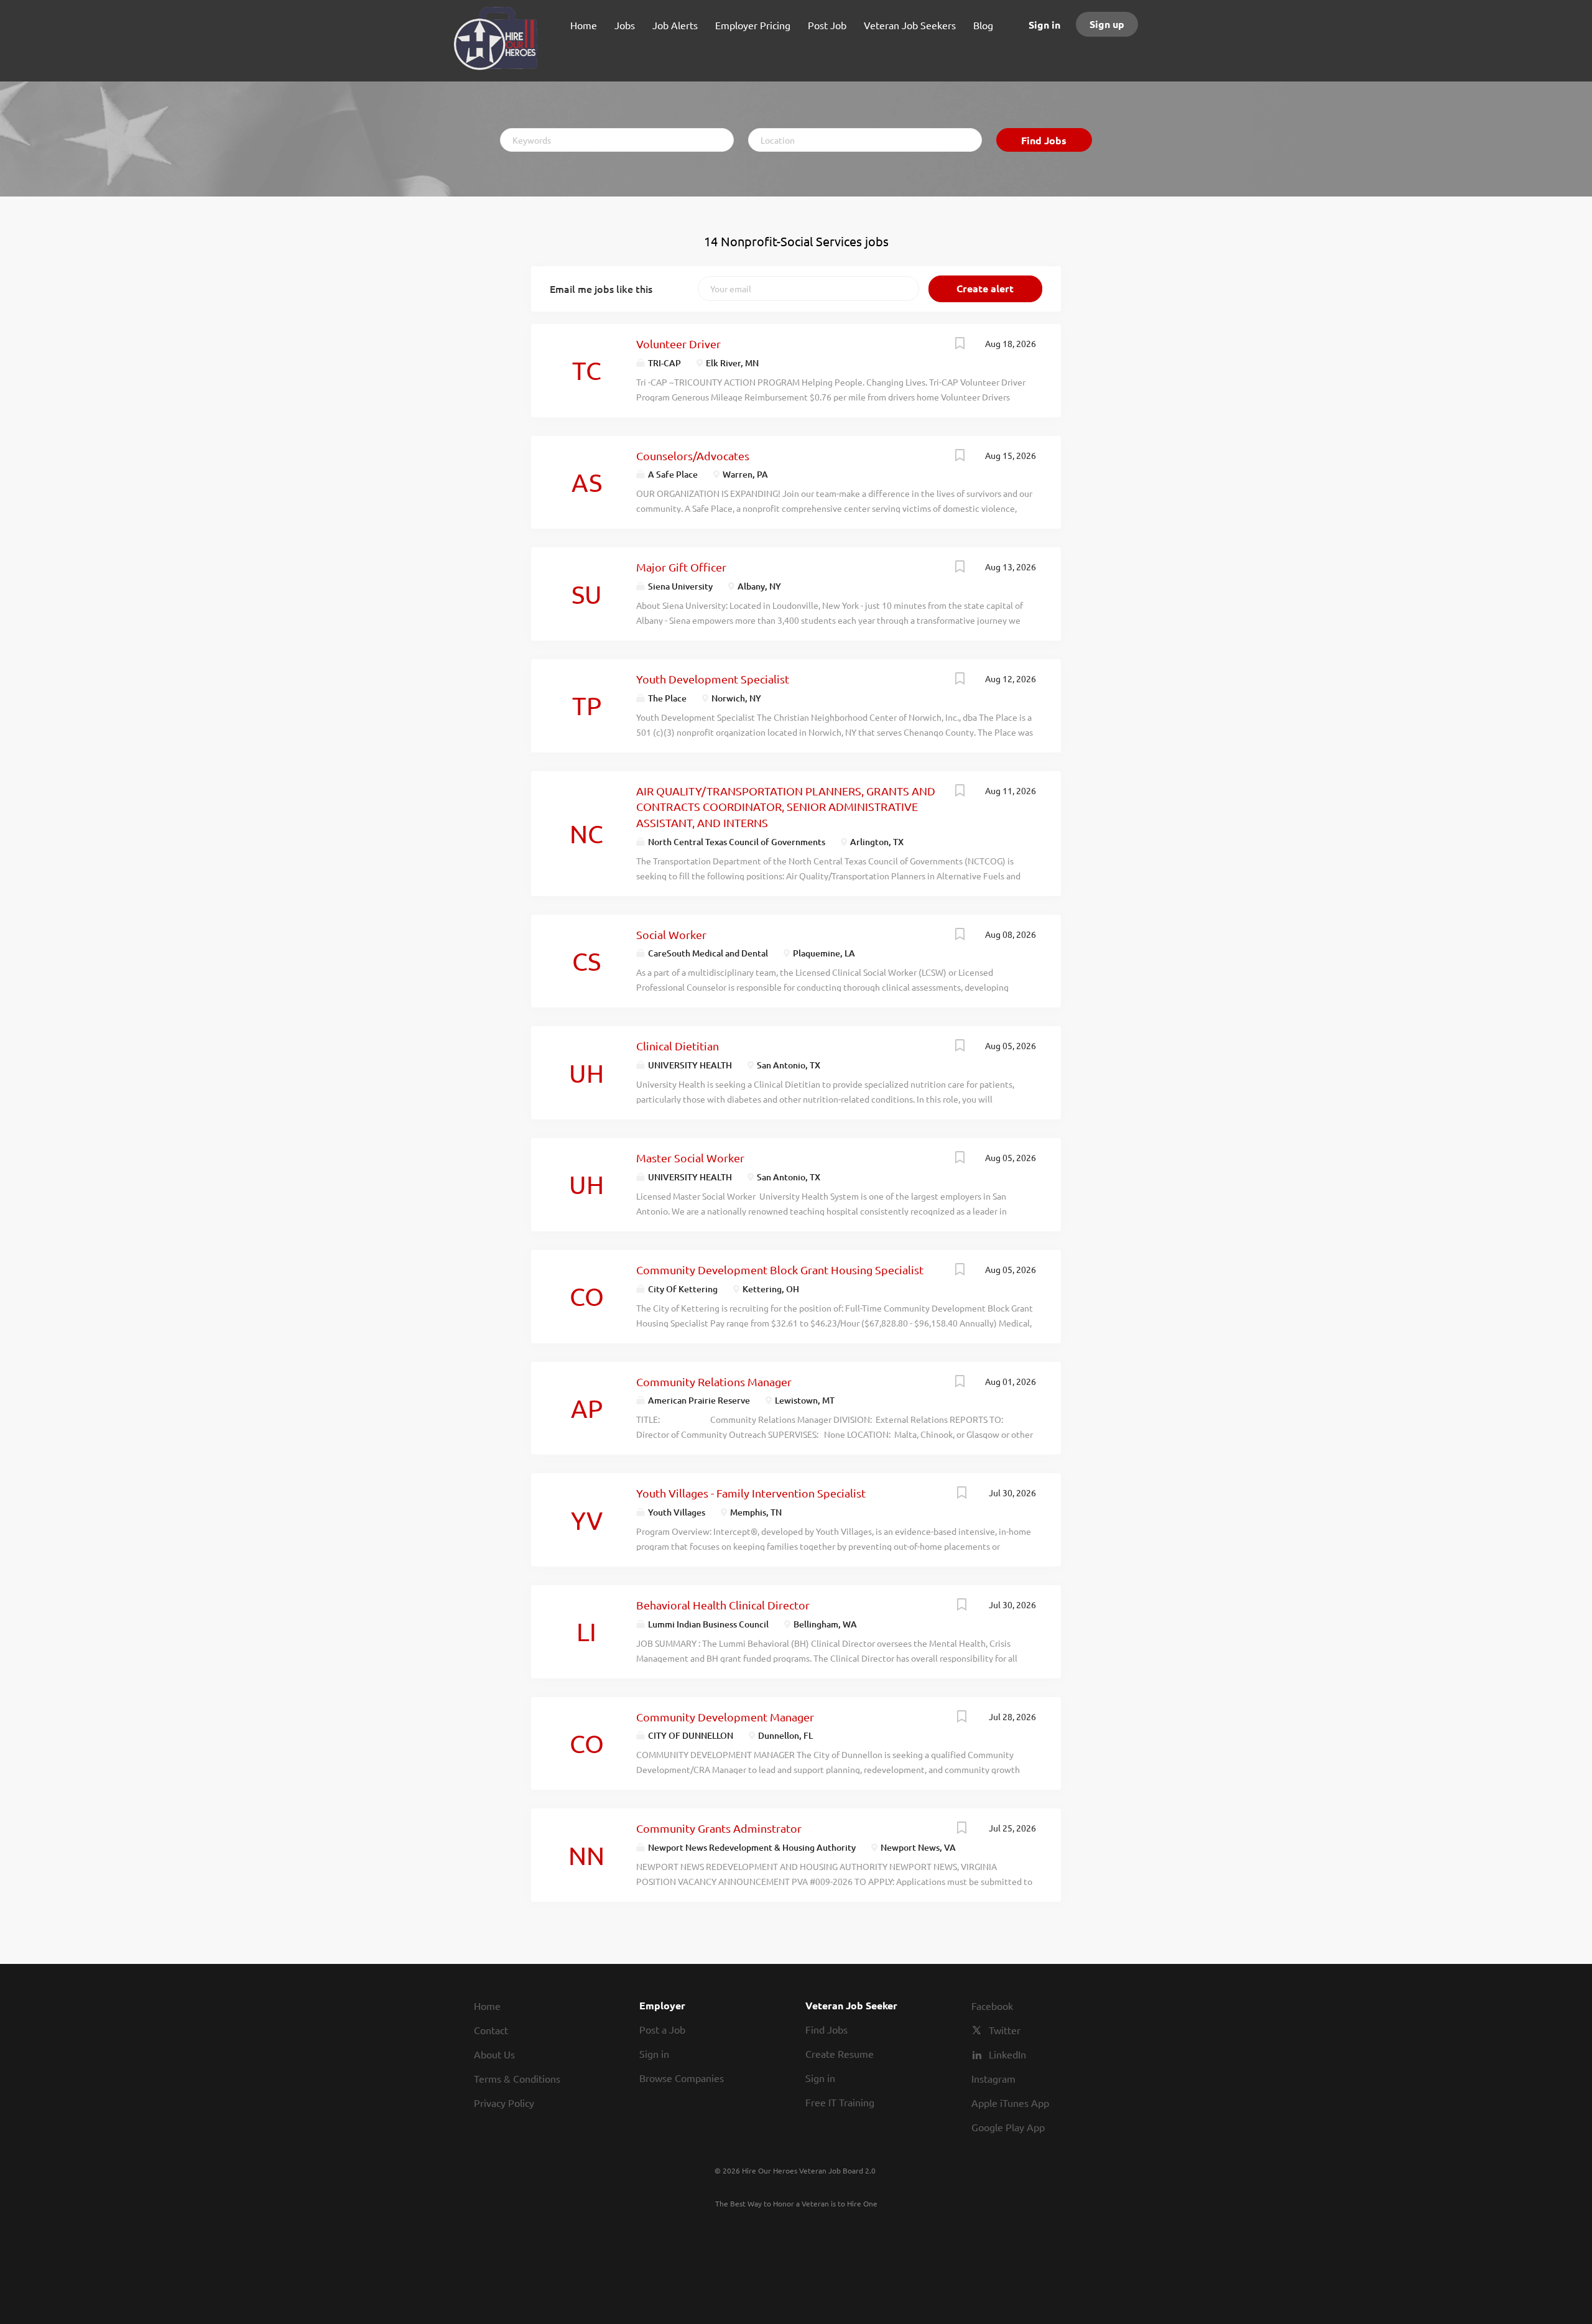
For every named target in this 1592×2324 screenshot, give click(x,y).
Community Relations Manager (714, 1382)
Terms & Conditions (517, 2078)
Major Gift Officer (681, 567)
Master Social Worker (690, 1158)
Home (487, 2006)
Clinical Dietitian (678, 1046)
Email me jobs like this (601, 289)
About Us (494, 2054)
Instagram (993, 2078)
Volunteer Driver (678, 344)
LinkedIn (1007, 2054)
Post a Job (662, 2029)
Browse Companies (682, 2078)
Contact (491, 2030)
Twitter (1005, 2030)
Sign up (1107, 24)
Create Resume (840, 2053)
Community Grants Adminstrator (719, 1828)
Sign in (1044, 25)
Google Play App (1008, 2127)
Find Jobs (1044, 140)
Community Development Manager (725, 1717)
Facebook (992, 2006)
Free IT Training (840, 2102)
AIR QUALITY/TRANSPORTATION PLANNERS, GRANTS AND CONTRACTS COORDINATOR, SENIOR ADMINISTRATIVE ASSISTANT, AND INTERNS (786, 807)
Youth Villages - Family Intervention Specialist (751, 1493)
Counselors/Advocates (693, 456)
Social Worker (671, 934)
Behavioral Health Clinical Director (723, 1605)
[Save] (960, 345)
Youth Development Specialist (713, 679)
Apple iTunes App (1010, 2103)
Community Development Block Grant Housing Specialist (780, 1270)
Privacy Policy (504, 2103)
